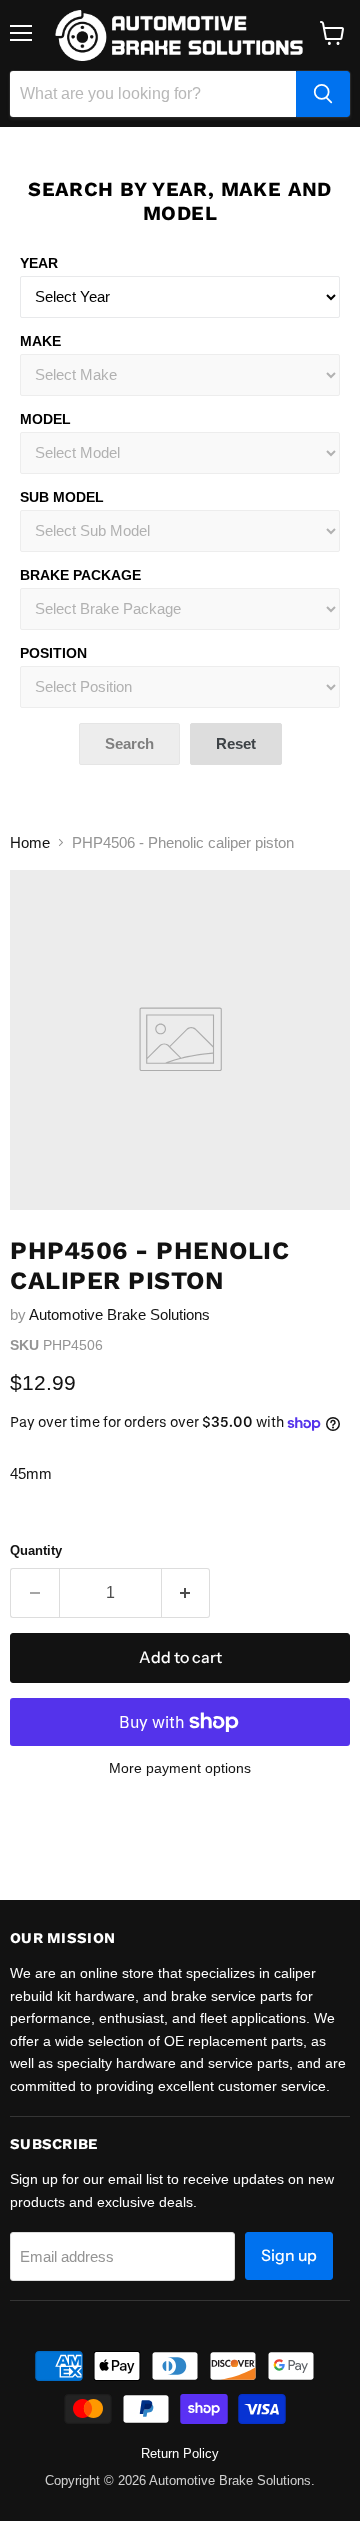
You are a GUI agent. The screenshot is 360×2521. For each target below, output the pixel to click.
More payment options (180, 1768)
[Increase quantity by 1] (186, 1593)
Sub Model (62, 497)
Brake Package (80, 575)
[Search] (323, 94)
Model (45, 419)
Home (30, 842)
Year (39, 263)
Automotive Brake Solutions (119, 1314)
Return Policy (180, 2453)
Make (40, 341)
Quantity (36, 1550)
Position (53, 653)
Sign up (289, 2255)
